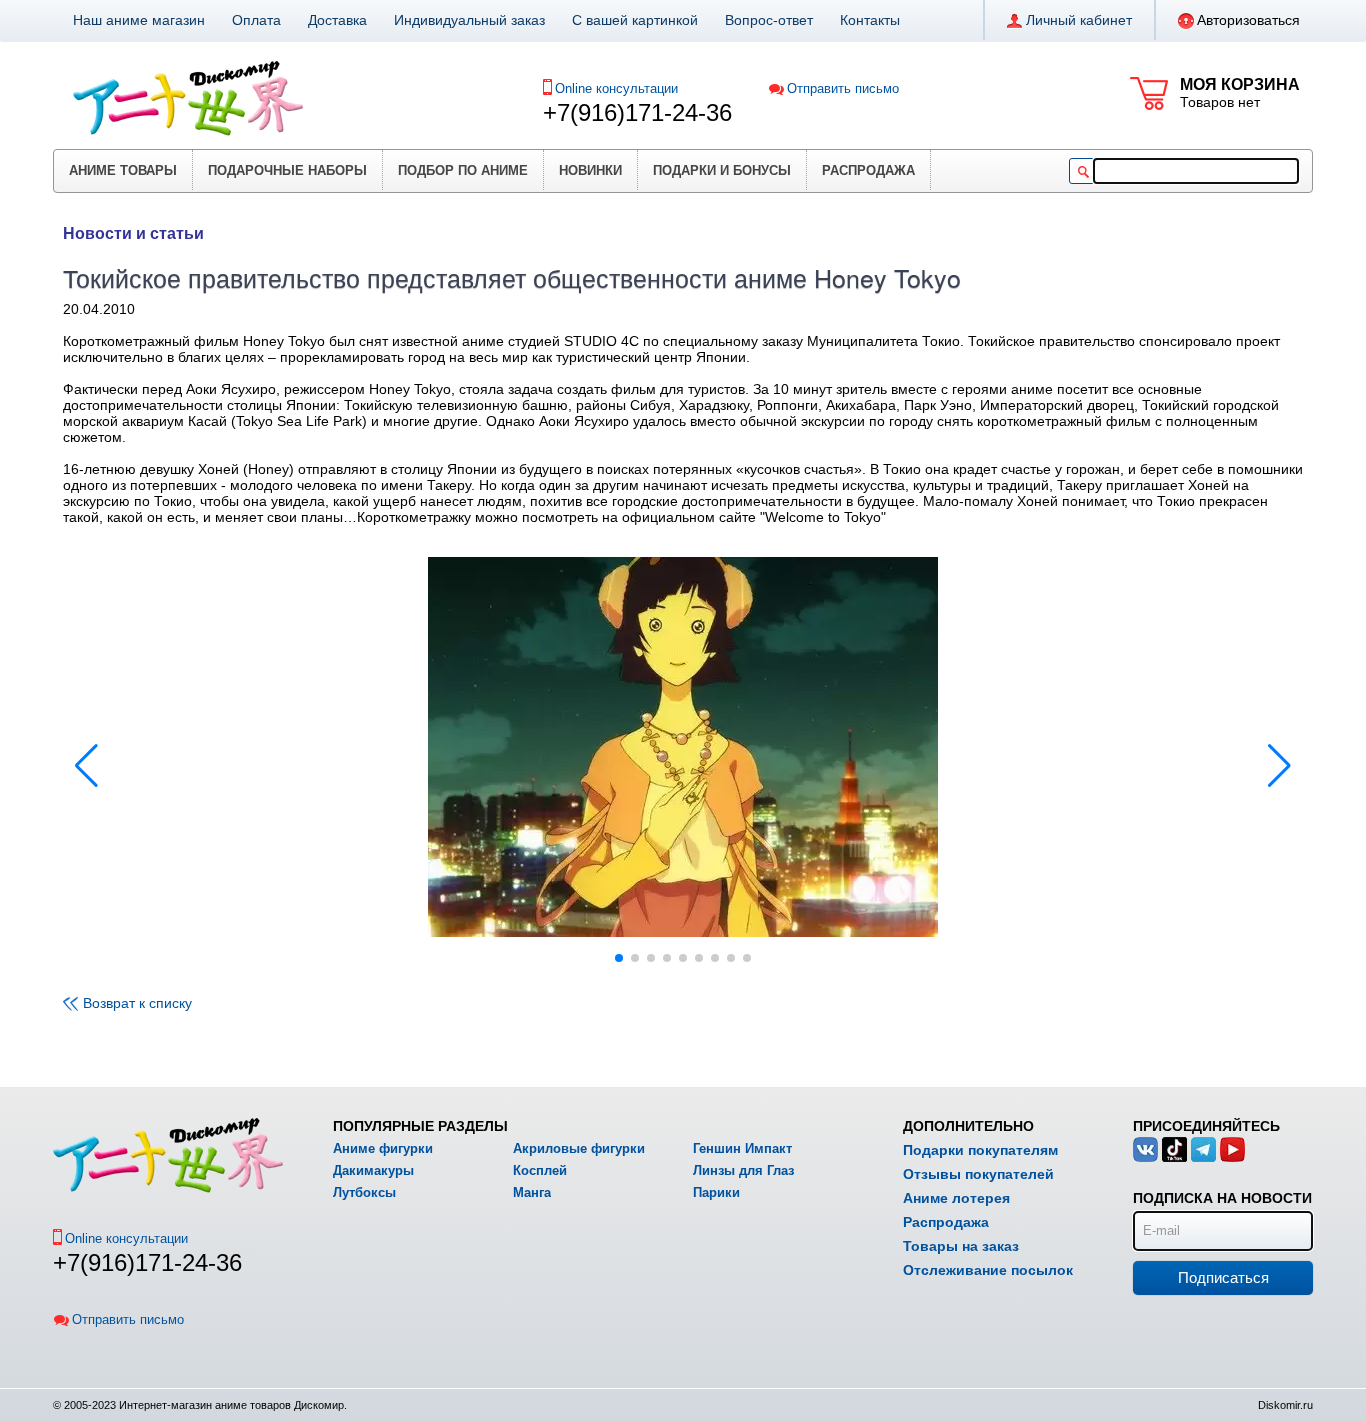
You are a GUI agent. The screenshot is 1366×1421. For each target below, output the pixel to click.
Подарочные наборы (287, 170)
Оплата (256, 20)
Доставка (337, 20)
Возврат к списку (137, 1003)
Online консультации (616, 88)
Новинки (590, 170)
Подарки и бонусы (722, 170)
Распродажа (868, 170)
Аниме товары (123, 170)
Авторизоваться (1248, 20)
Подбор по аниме (463, 170)
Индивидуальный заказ (469, 20)
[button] (1279, 766)
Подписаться (1223, 1277)
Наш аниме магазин (139, 20)
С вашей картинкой (635, 20)
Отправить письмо (843, 88)
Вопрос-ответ (769, 20)
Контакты (870, 20)
